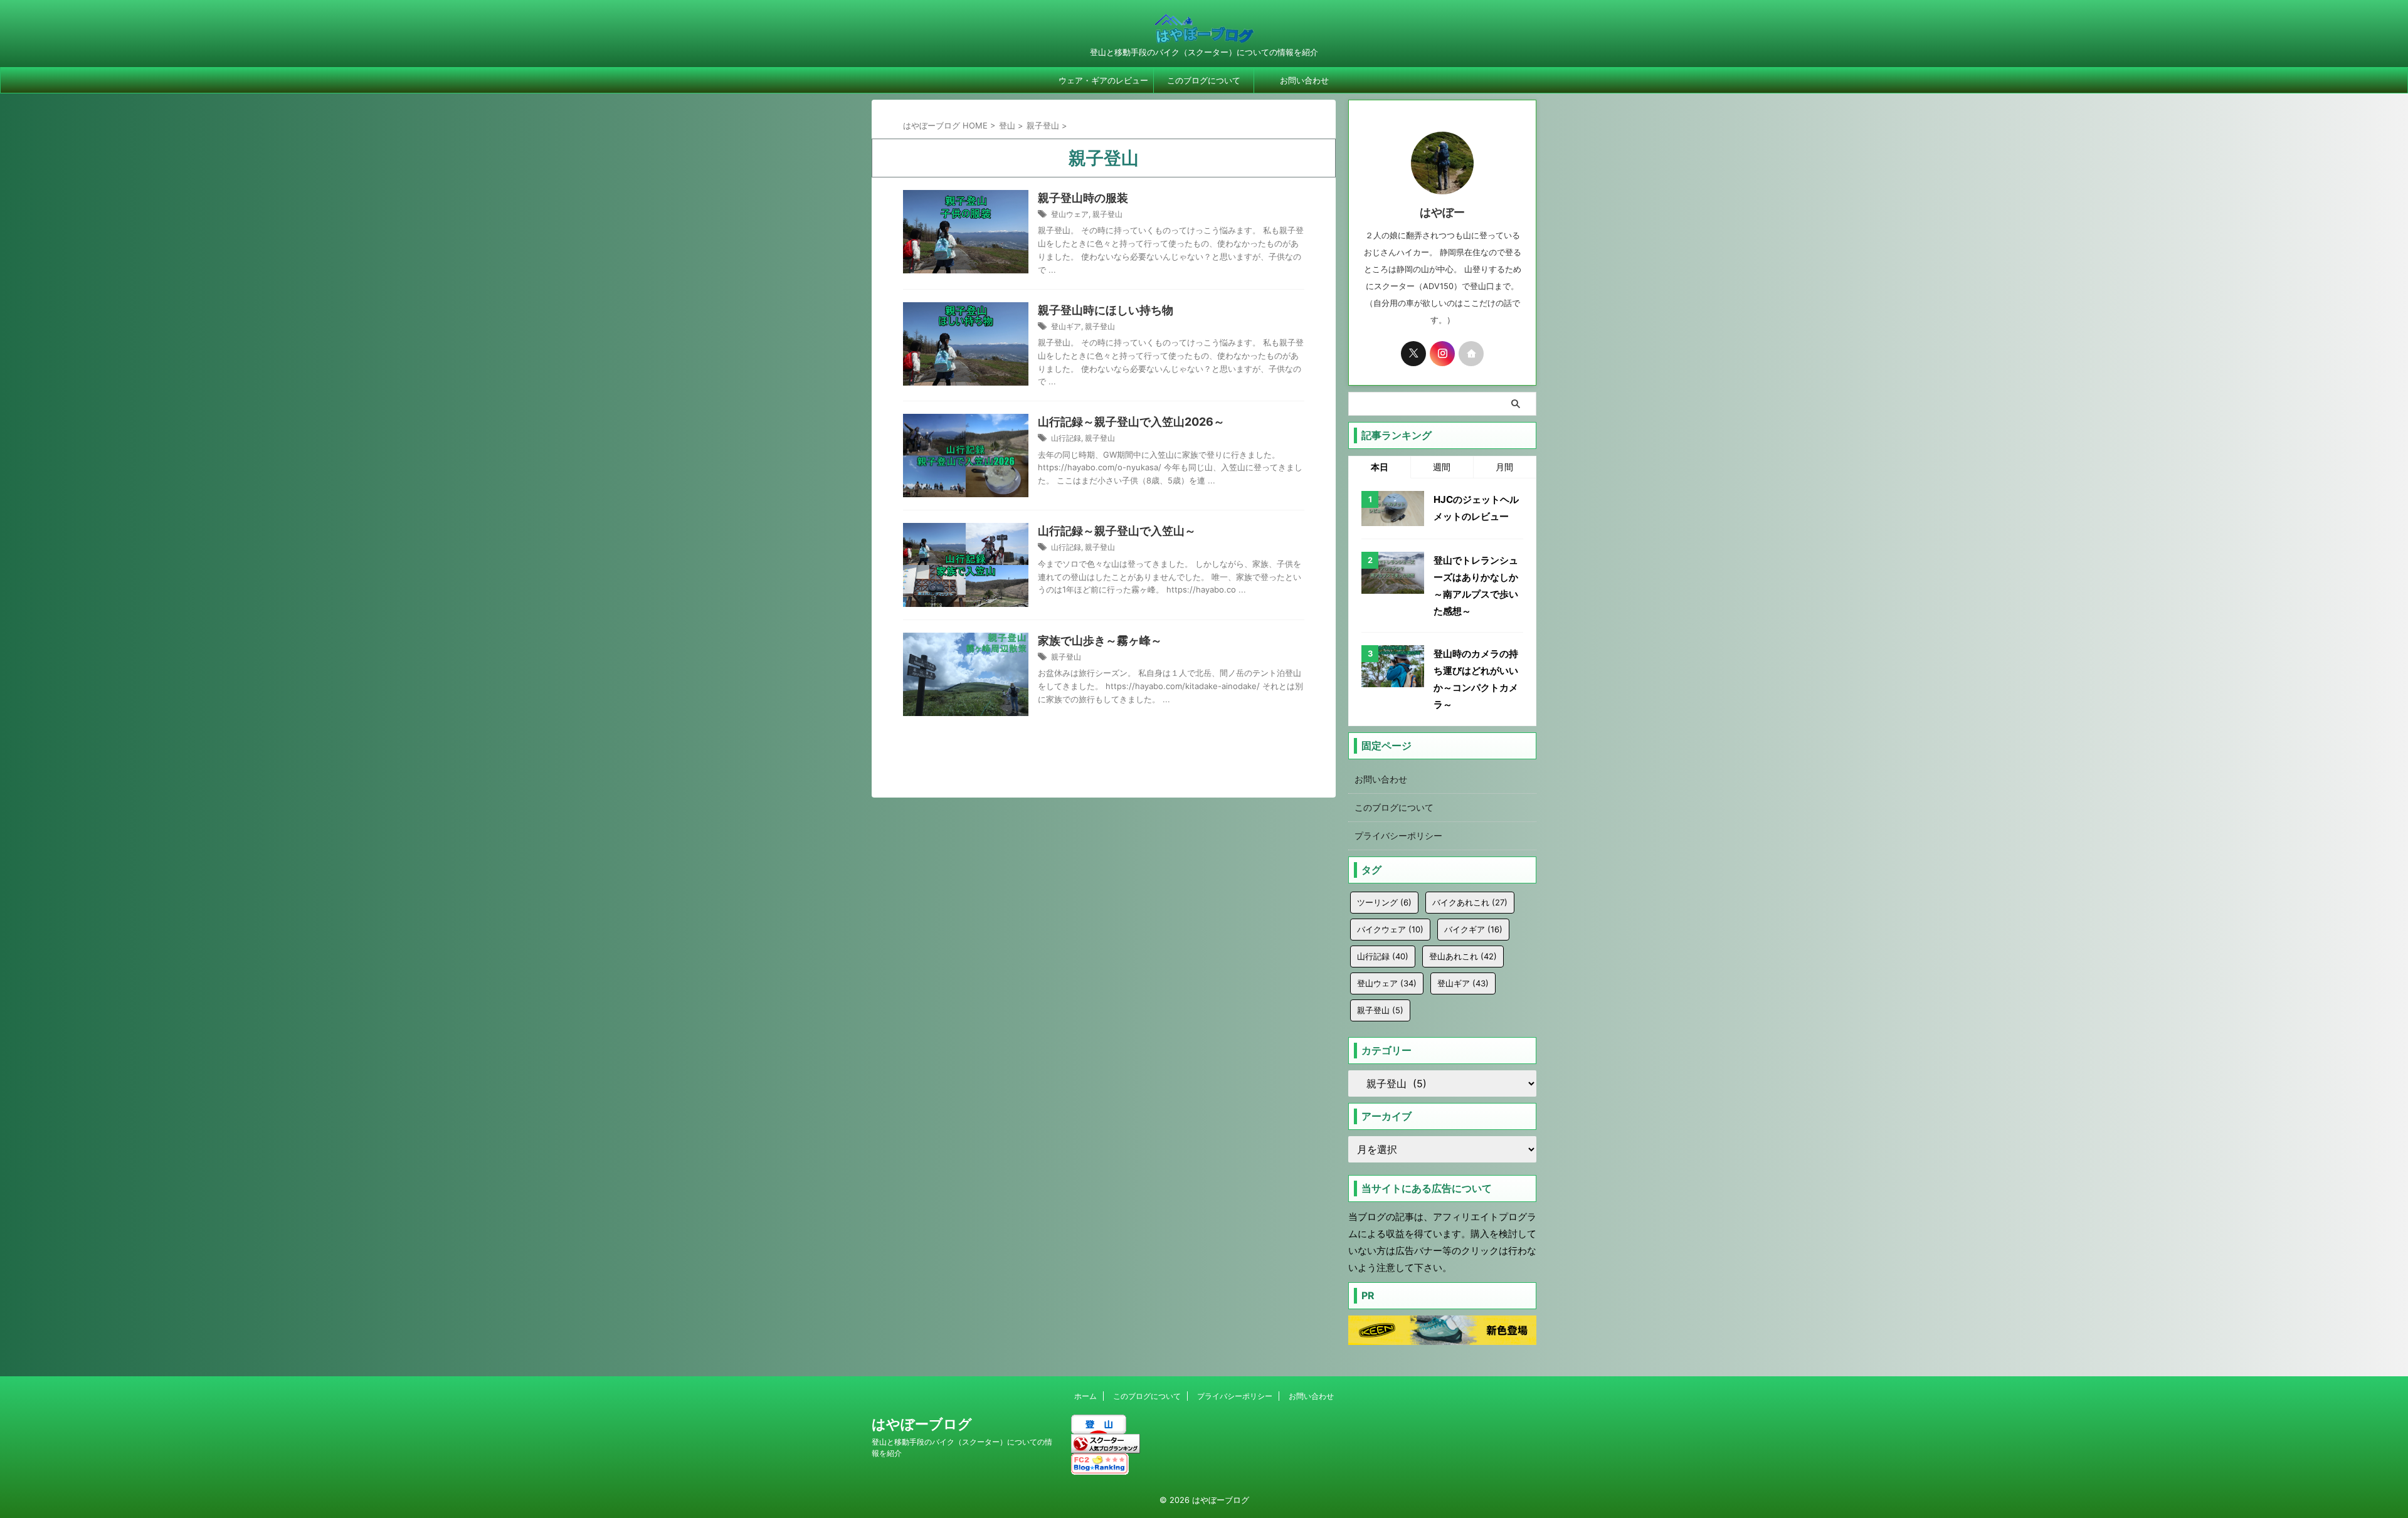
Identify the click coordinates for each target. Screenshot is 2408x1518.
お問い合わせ (1304, 80)
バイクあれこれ (1470, 902)
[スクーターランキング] (1106, 1447)
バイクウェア (1390, 929)
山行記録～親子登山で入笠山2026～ (1131, 422)
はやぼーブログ (922, 1424)
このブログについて (1204, 80)
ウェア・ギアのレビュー (1103, 80)
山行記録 (1066, 438)
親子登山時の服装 (1083, 198)
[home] (1471, 354)
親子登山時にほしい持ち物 (1106, 310)
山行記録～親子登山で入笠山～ (1117, 531)
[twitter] (1413, 354)
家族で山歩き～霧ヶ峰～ (1100, 640)
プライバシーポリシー (1398, 835)
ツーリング (1384, 902)
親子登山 (1107, 214)
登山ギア (1066, 326)
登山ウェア (1070, 214)
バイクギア (1473, 929)
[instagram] (1442, 354)
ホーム (1085, 1396)
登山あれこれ (1463, 956)
